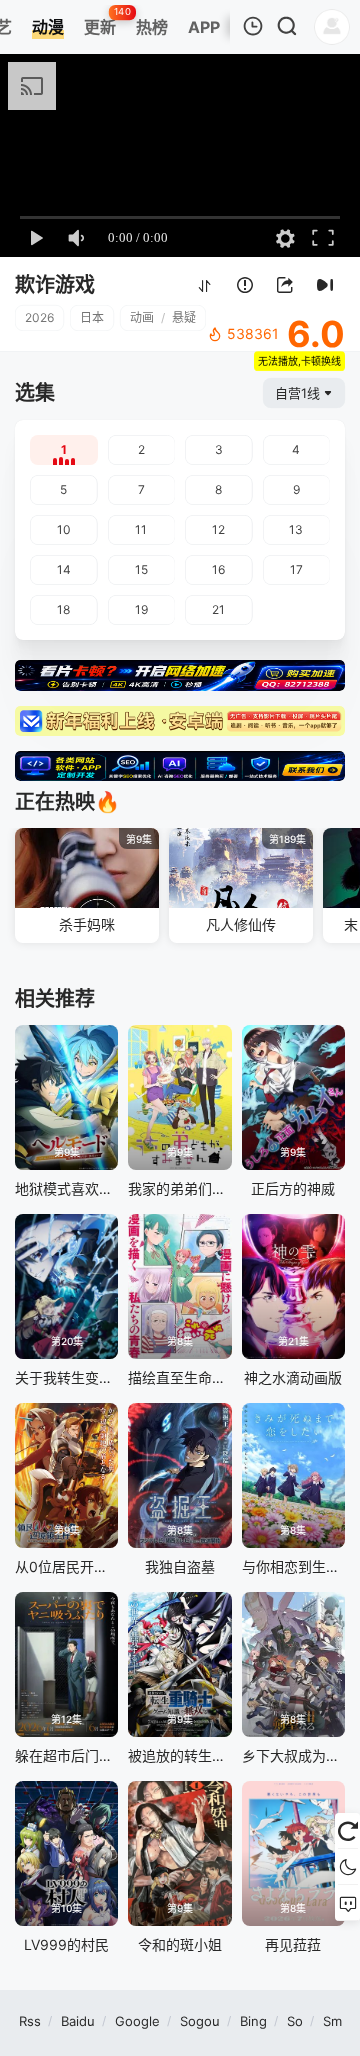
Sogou (200, 2021)
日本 (92, 317)
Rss (30, 2021)
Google (137, 2021)
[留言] (347, 1903)
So (295, 2021)
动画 (142, 317)
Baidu (78, 2021)
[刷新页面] (347, 1831)
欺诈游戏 (55, 285)
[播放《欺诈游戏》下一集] (325, 286)
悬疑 (184, 317)
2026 (39, 317)
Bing (253, 2021)
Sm (332, 2021)
